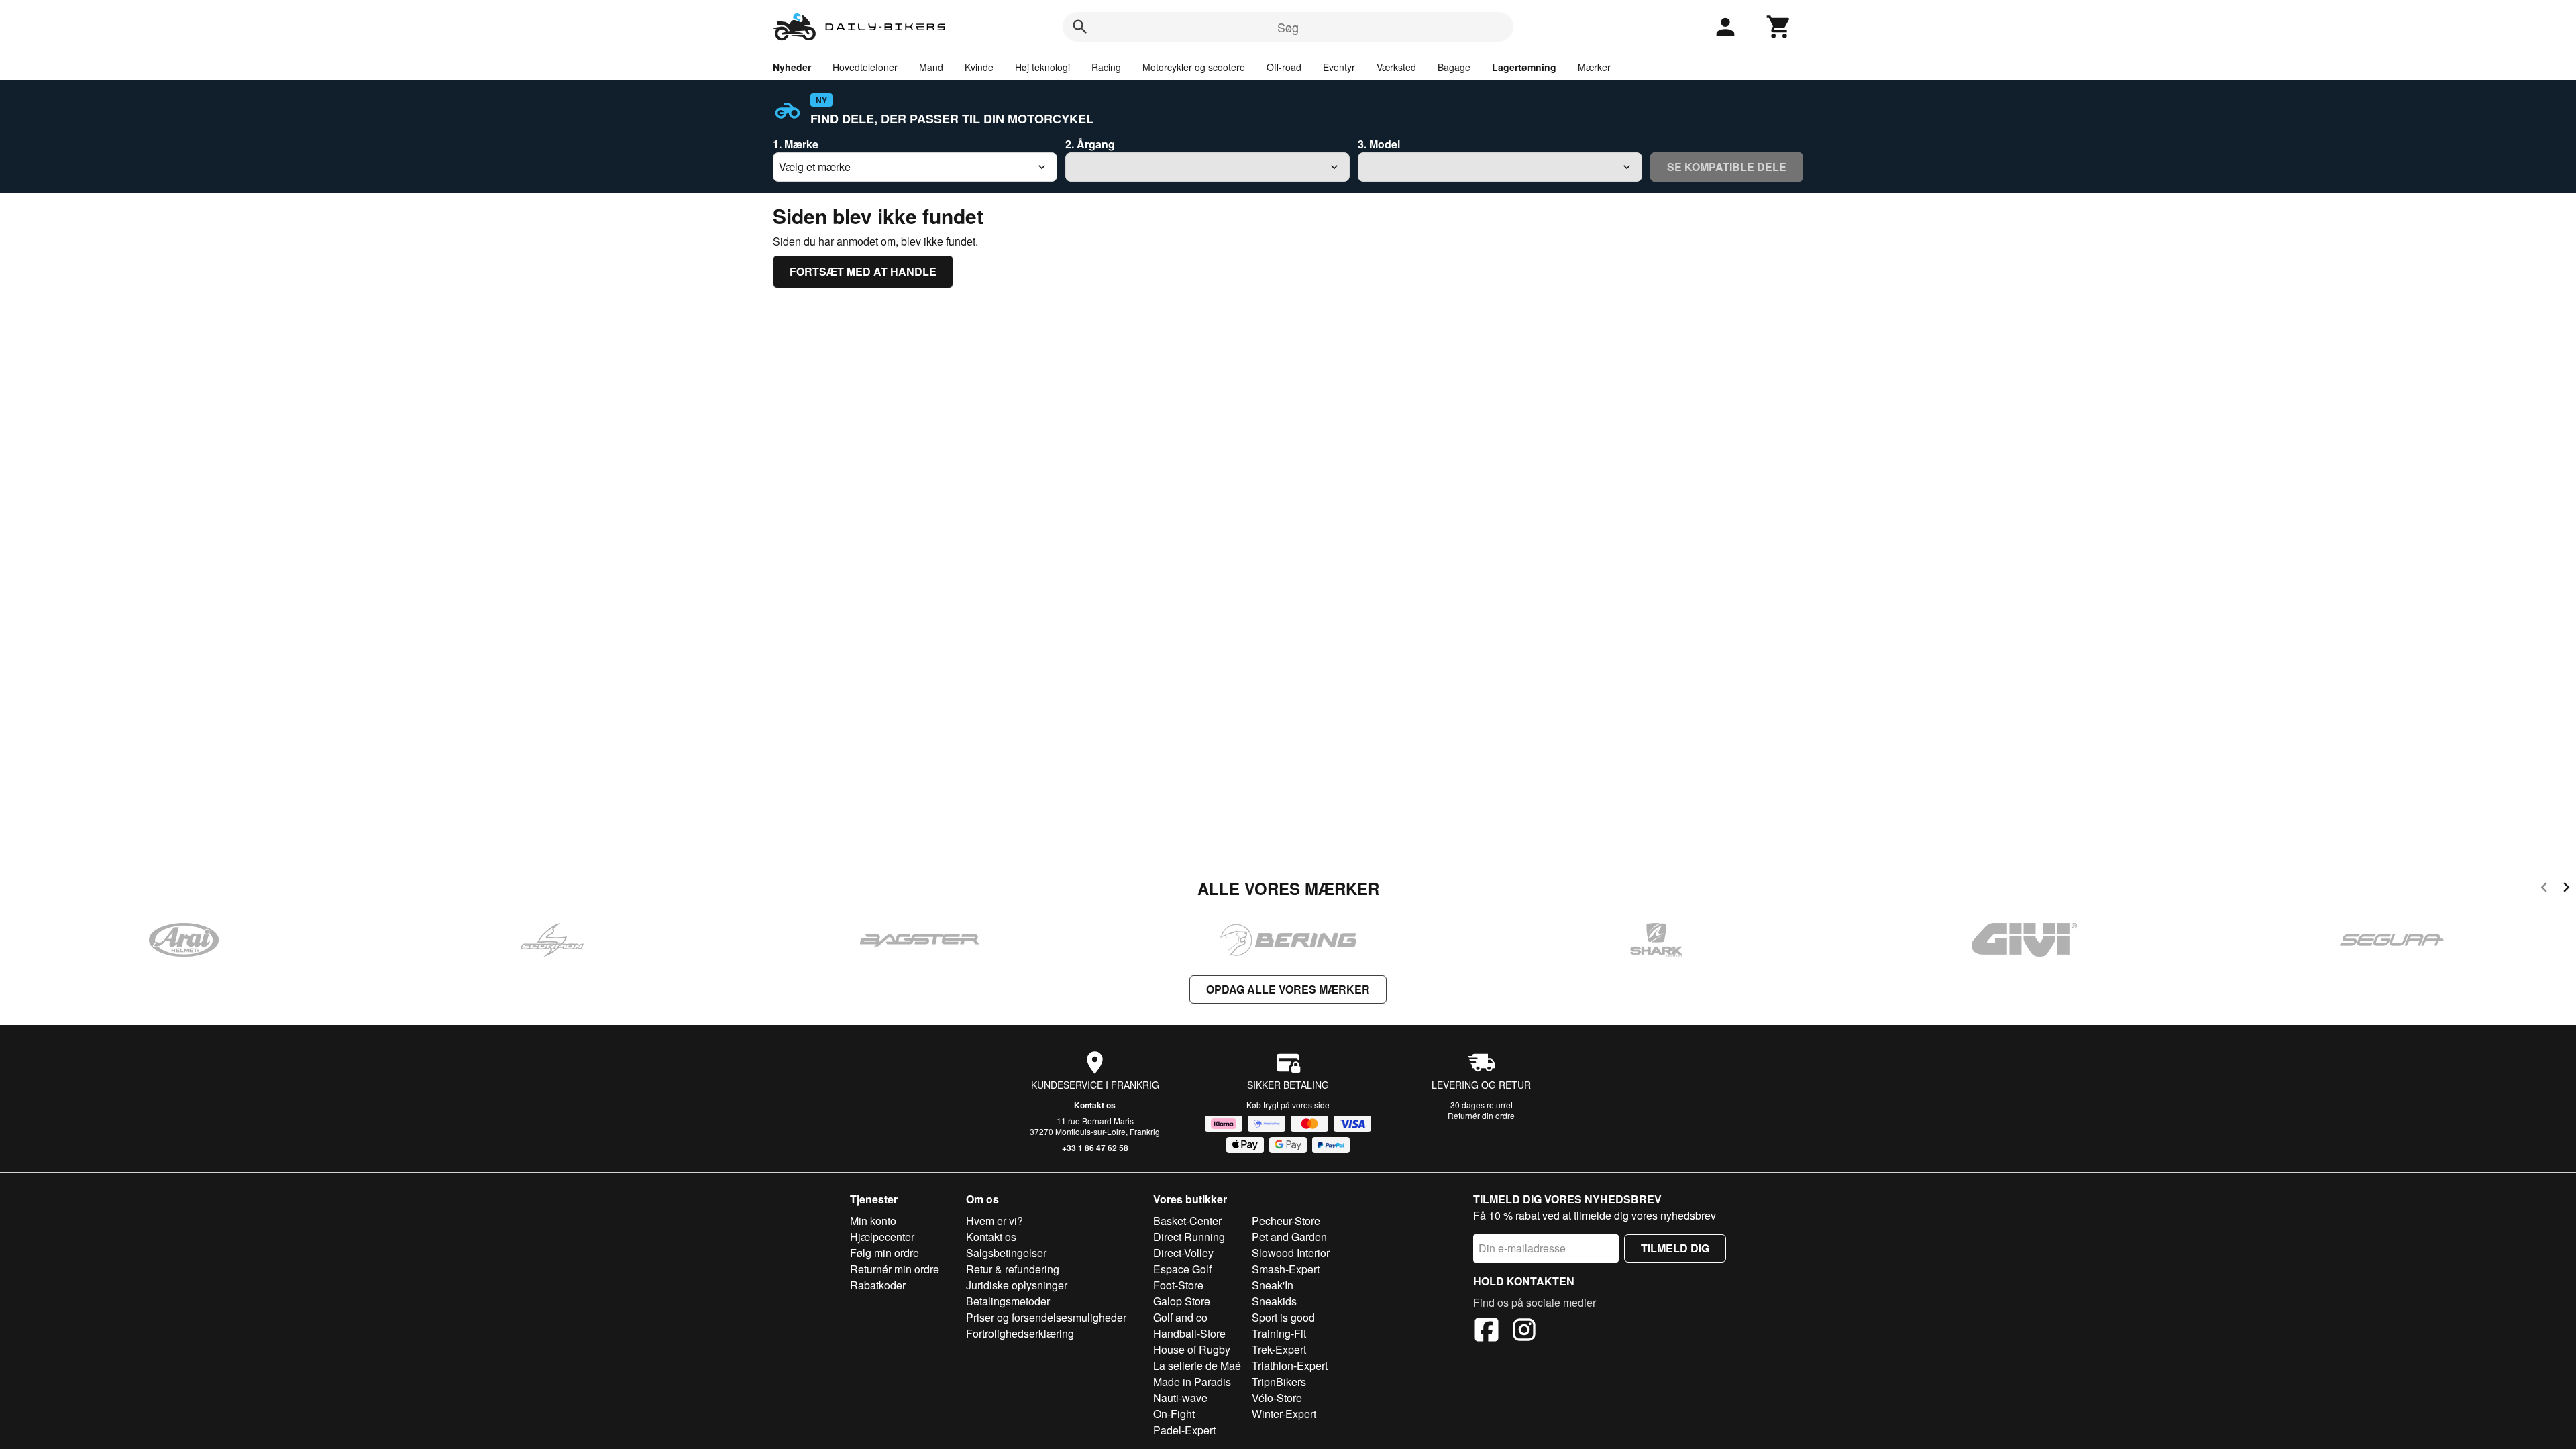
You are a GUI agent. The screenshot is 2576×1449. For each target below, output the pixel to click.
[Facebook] (1487, 1332)
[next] (2566, 889)
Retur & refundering (1013, 1269)
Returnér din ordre (1481, 1115)
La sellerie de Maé (1197, 1365)
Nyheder (792, 67)
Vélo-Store (1277, 1398)
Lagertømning (1524, 67)
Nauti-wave (1180, 1398)
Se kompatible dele (1727, 167)
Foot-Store (1178, 1285)
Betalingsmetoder (1008, 1301)
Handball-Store (1189, 1333)
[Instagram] (1524, 1332)
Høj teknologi (1042, 67)
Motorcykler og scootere (1194, 67)
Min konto (873, 1221)
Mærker (1594, 67)
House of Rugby (1192, 1349)
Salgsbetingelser (1006, 1253)
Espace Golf (1182, 1269)
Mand (931, 67)
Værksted (1396, 67)
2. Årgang (1090, 144)
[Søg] (1080, 27)
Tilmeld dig (1675, 1248)
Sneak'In (1273, 1285)
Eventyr (1339, 67)
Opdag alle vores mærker (1288, 989)
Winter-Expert (1284, 1414)
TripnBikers (1279, 1382)
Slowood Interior (1291, 1253)
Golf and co (1180, 1317)
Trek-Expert (1279, 1349)
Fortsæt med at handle (863, 271)
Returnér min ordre (895, 1269)
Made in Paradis (1192, 1382)
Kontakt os (1095, 1105)
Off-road (1284, 67)
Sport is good (1283, 1317)
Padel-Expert (1184, 1430)
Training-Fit (1279, 1333)
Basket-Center (1187, 1221)
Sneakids (1274, 1301)
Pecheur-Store (1286, 1221)
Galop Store (1182, 1301)
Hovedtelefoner (865, 67)
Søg (1288, 27)
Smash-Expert (1286, 1269)
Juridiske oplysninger (1017, 1285)
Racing (1106, 67)
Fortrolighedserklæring (1020, 1333)
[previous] (2544, 889)
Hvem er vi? (995, 1221)
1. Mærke (796, 144)
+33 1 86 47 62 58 (1095, 1148)
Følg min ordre (884, 1253)
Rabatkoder (878, 1285)
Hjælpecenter (882, 1237)
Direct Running (1189, 1237)
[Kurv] (1779, 27)
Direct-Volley (1183, 1253)
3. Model (1379, 144)
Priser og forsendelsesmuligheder (1046, 1317)
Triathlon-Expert (1290, 1365)
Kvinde (979, 67)
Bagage (1454, 67)
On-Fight (1174, 1414)
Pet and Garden (1289, 1237)
